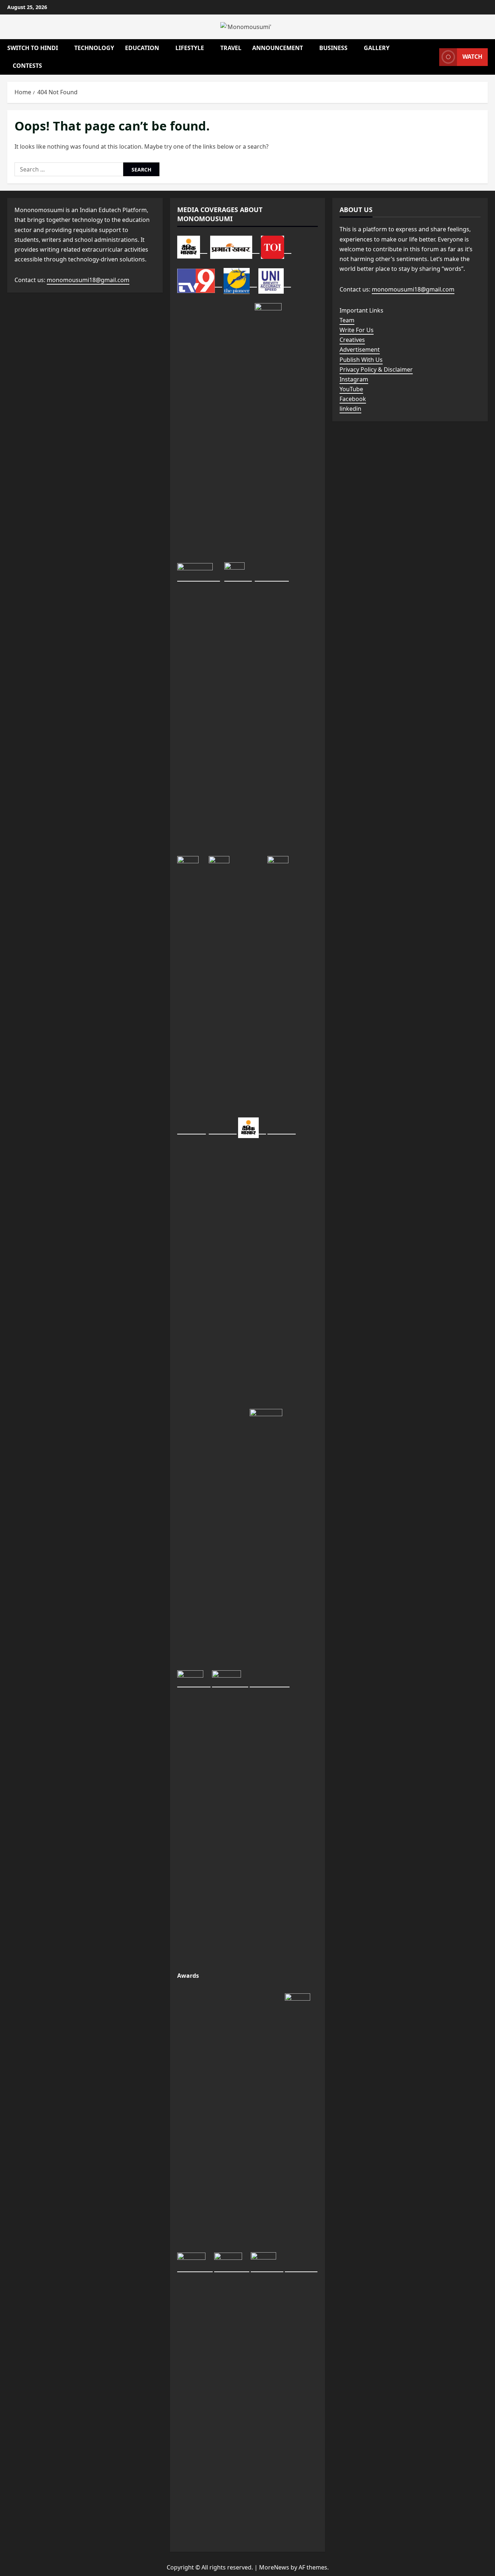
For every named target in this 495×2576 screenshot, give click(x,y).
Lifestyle (190, 48)
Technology (94, 48)
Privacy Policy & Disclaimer (376, 369)
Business (333, 48)
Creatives (352, 340)
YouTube (351, 389)
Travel (231, 48)
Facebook (353, 399)
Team (347, 320)
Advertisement (360, 350)
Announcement (278, 48)
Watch (472, 57)
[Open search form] (432, 57)
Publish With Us (361, 360)
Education (142, 48)
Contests (27, 66)
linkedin (350, 409)
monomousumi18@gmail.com (88, 280)
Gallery (377, 48)
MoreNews (274, 2567)
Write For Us (357, 330)
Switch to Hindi (33, 48)
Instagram (354, 379)
